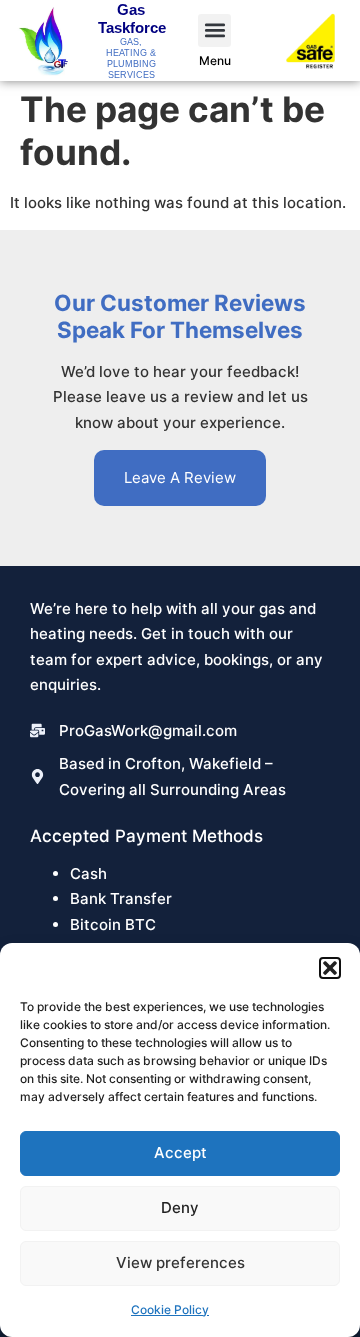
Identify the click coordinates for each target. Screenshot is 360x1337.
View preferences (180, 1262)
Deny (180, 1207)
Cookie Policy (170, 1309)
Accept (180, 1152)
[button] (330, 968)
